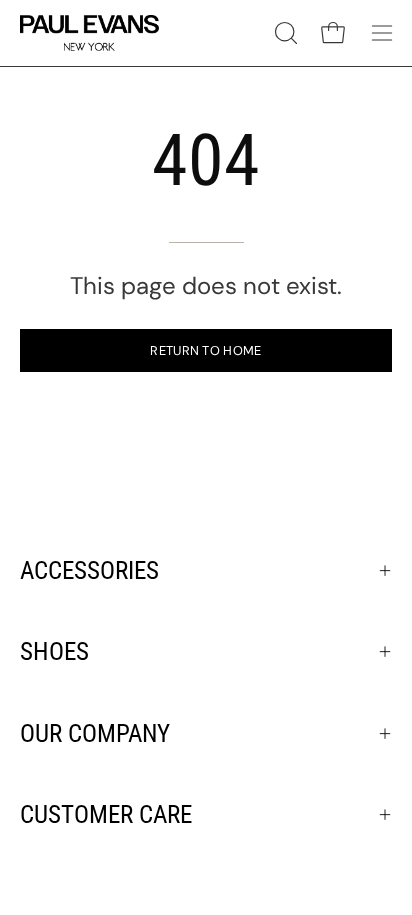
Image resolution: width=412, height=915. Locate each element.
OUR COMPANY (95, 733)
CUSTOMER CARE (106, 814)
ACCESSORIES (89, 570)
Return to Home (205, 350)
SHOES (54, 651)
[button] (284, 33)
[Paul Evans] (90, 33)
